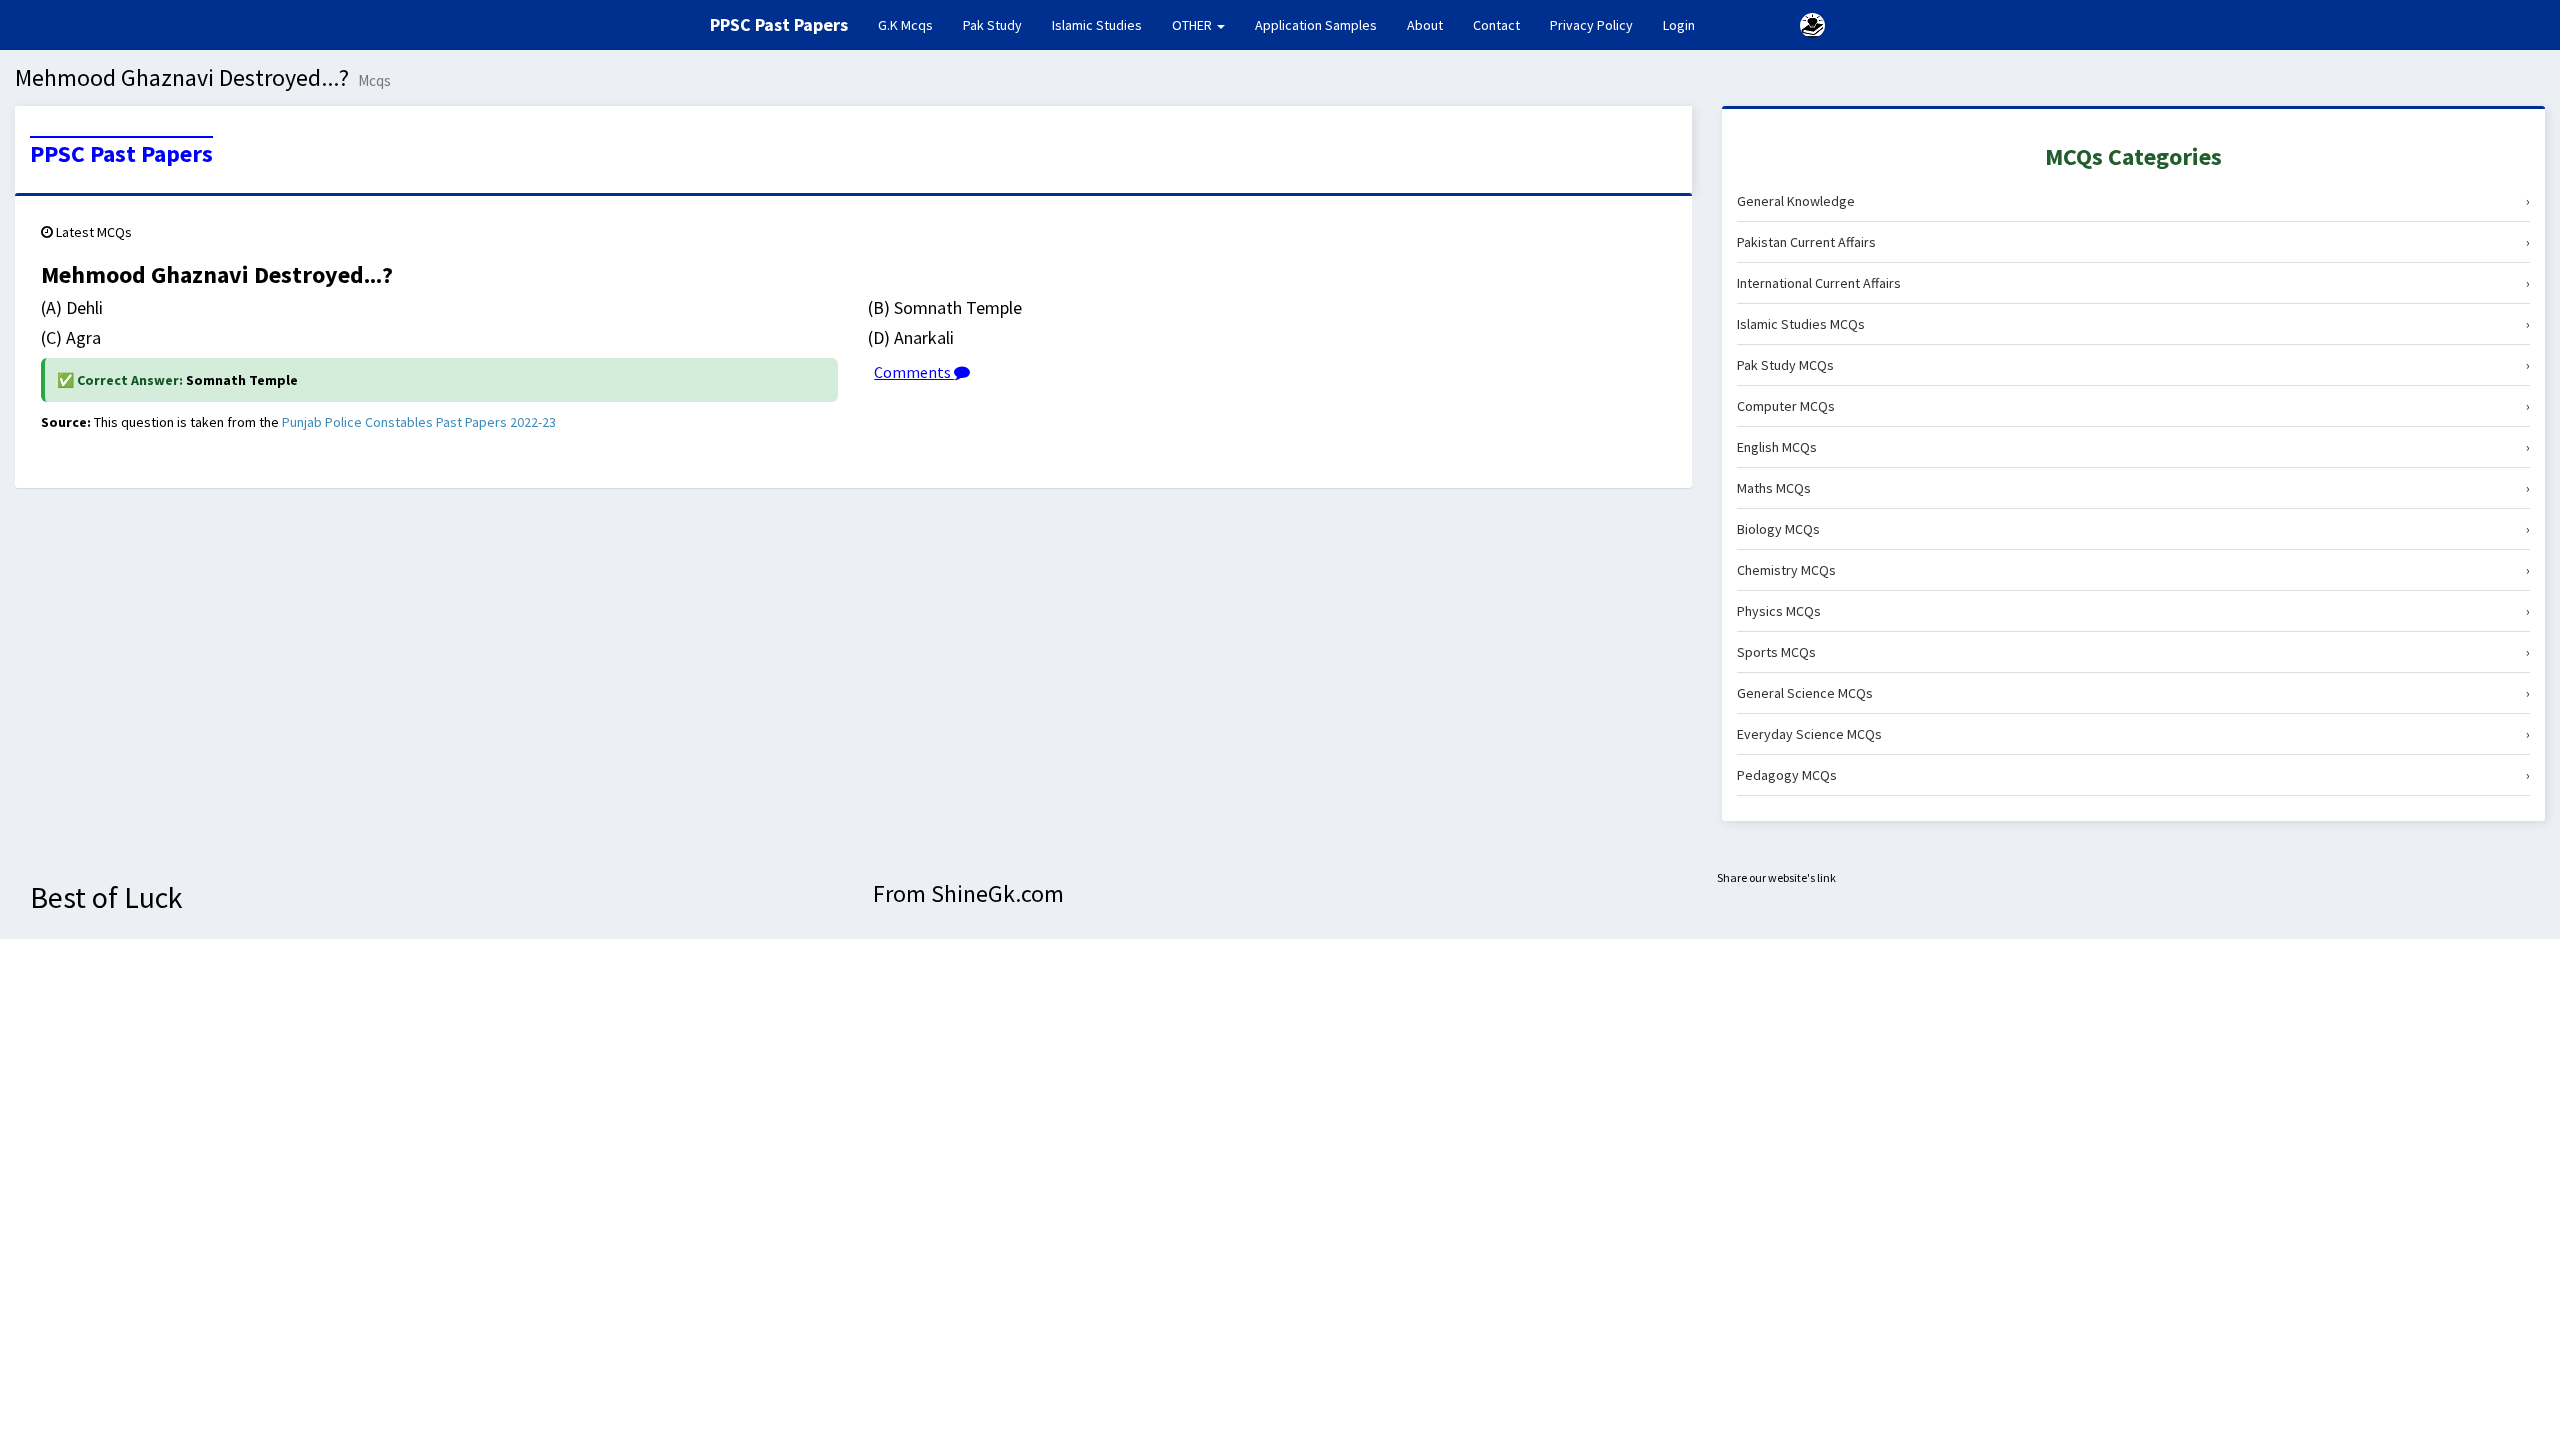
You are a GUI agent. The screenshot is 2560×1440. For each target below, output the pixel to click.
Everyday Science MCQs (2133, 734)
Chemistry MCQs (2133, 570)
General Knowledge (2133, 201)
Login (1679, 25)
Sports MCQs (2133, 652)
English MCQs (2133, 447)
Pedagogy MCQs (2133, 775)
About (1425, 25)
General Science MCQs (2133, 693)
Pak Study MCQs (2133, 365)
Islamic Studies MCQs (2133, 324)
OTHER (1193, 25)
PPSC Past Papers (121, 154)
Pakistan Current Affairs (2133, 242)
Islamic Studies (1097, 25)
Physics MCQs (2133, 611)
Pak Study (992, 25)
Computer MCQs (2133, 406)
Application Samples (1316, 25)
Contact (1496, 25)
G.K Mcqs (913, 24)
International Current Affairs (2133, 283)
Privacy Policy (1591, 25)
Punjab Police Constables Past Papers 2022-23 (419, 422)
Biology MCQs (2133, 529)
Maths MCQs (2133, 488)
